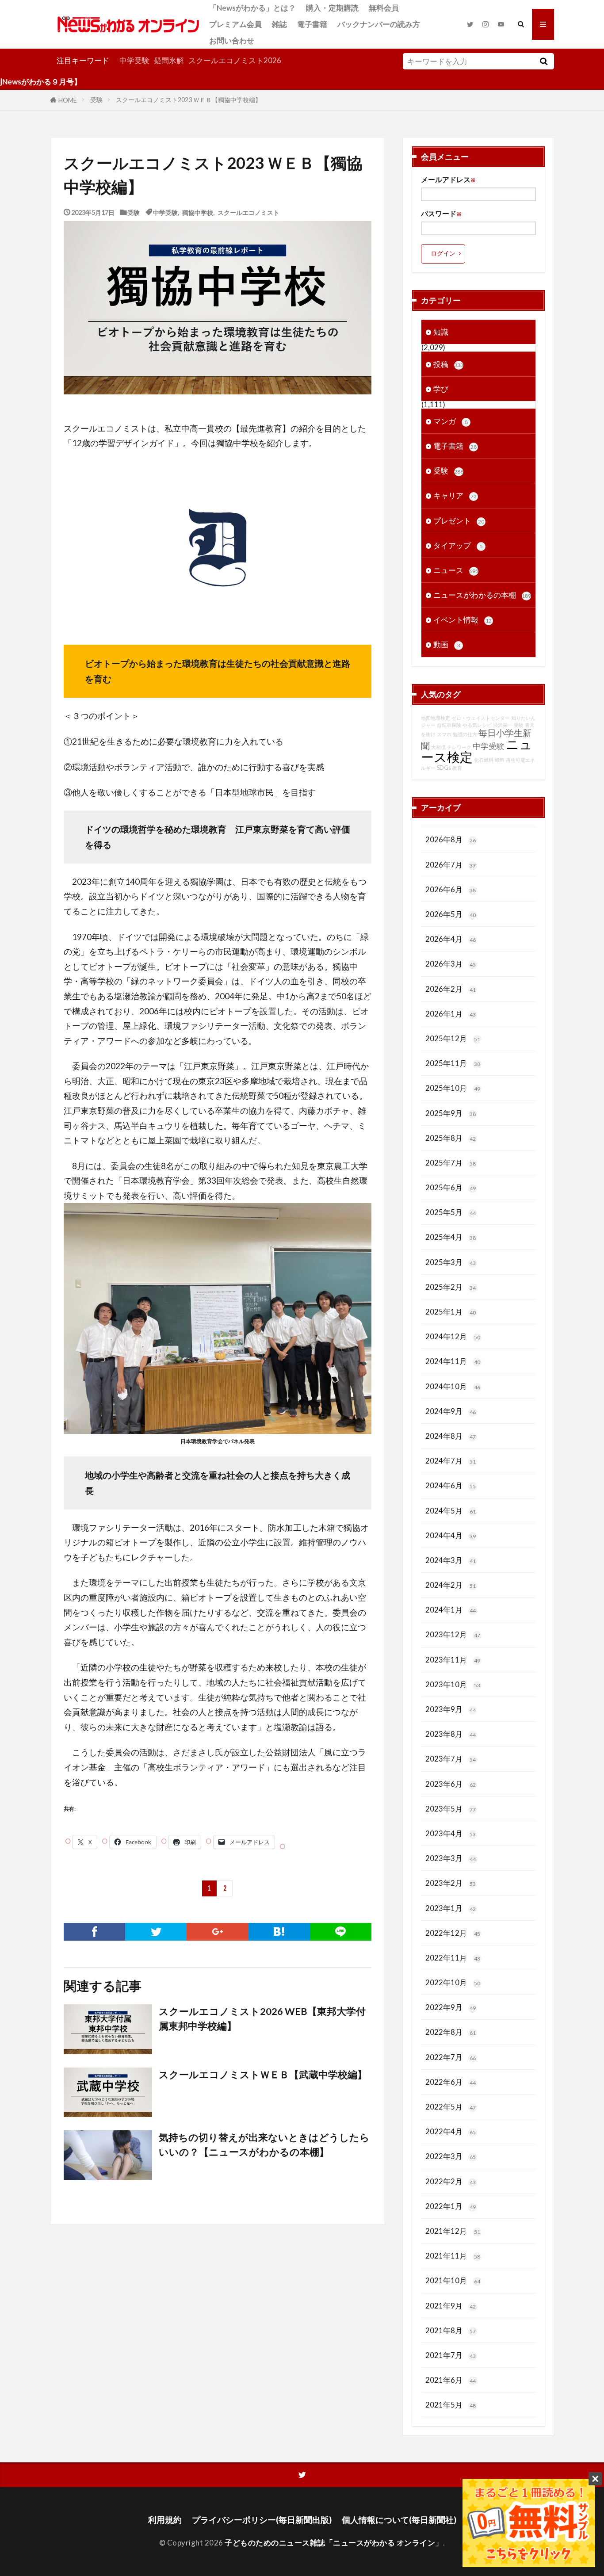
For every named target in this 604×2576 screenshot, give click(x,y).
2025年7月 (451, 1163)
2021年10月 (453, 2280)
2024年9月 (451, 1411)
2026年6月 (451, 889)
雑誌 (279, 24)
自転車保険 (449, 725)
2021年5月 (451, 2405)
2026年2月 (451, 989)
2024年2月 (451, 1585)
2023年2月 (451, 1883)
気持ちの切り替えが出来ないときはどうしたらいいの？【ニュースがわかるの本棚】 (264, 2144)
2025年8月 (451, 1138)
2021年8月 (451, 2330)
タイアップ (458, 545)
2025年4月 (451, 1237)
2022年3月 (451, 2156)
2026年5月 (451, 914)
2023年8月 (451, 1734)
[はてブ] (279, 1932)
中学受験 (134, 60)
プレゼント (459, 521)
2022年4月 (451, 2131)
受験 (96, 100)
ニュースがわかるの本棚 (482, 595)
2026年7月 (451, 865)
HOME (68, 100)
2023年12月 (453, 1634)
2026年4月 (451, 939)
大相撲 (438, 747)
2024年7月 (451, 1461)
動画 (447, 644)
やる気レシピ (477, 725)
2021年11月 (453, 2256)
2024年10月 (453, 1386)
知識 (441, 332)
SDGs (444, 768)
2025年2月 (451, 1287)
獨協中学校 (198, 212)
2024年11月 (453, 1361)
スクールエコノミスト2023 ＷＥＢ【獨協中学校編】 (189, 100)
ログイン (443, 253)
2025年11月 (453, 1063)
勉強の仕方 (465, 734)
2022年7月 (451, 2057)
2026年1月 (451, 1014)
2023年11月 (453, 1660)
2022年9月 (451, 2007)
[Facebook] (94, 1932)
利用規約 (165, 2520)
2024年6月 (451, 1485)
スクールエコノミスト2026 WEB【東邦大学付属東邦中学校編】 (262, 2018)
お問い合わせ (232, 40)
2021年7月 (451, 2355)
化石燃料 (484, 760)
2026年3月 (451, 964)
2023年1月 (451, 1908)
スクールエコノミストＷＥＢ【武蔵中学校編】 (263, 2075)
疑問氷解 (169, 60)
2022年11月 (453, 1958)
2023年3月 (451, 1858)
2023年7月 (451, 1759)
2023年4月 (451, 1833)
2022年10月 (453, 1982)
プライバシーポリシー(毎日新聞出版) (262, 2520)
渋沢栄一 (503, 725)
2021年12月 (453, 2231)
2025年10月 (453, 1088)
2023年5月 (451, 1809)
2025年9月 (451, 1113)
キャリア (455, 495)
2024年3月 (451, 1560)
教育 (457, 768)
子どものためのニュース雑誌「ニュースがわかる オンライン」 (334, 2543)
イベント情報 (463, 620)
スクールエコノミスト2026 (235, 60)
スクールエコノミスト (248, 212)
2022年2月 (451, 2181)
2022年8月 (451, 2032)
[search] (543, 61)
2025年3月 (451, 1262)
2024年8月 (451, 1436)
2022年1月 (451, 2206)
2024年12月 (453, 1336)
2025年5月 (451, 1212)
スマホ (444, 734)
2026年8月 (451, 839)
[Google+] (217, 1932)
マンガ (451, 421)
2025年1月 (451, 1312)
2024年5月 (451, 1511)
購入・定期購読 (332, 8)
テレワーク (459, 747)
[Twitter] (156, 1932)
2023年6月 (451, 1784)
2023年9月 (451, 1709)
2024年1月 (451, 1610)
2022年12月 (453, 1933)
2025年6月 (451, 1187)
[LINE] (341, 1932)
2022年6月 (451, 2082)
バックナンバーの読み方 (379, 24)
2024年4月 (451, 1535)
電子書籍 (312, 24)
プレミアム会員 (235, 24)
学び (441, 389)
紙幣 (500, 760)
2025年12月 (453, 1038)
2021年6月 (451, 2380)
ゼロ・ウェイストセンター (481, 718)
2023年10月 (453, 1684)
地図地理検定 (436, 718)
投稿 (448, 364)
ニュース (456, 570)
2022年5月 (451, 2107)
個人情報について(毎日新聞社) (399, 2520)
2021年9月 (451, 2306)
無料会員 (384, 8)
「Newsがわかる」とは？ (252, 8)
